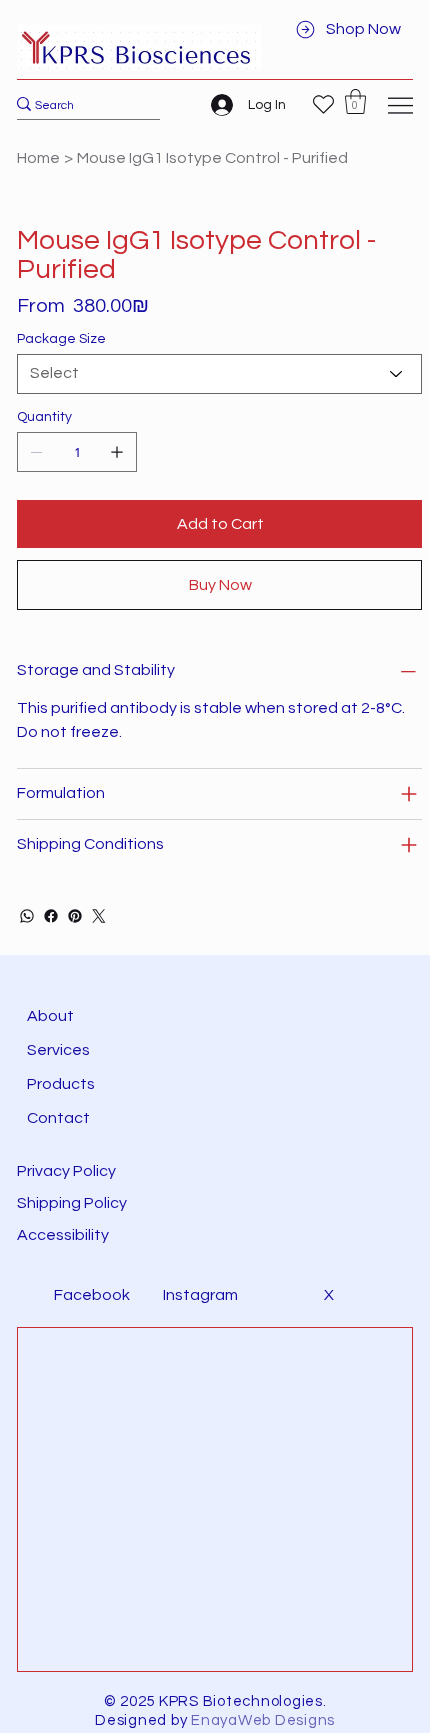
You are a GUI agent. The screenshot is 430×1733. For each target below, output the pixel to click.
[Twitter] (99, 916)
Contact (58, 1118)
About (50, 1016)
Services (58, 1050)
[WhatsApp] (27, 916)
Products (61, 1084)
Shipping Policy (72, 1203)
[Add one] (117, 452)
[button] (355, 101)
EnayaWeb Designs (263, 1720)
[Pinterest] (75, 916)
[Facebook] (51, 916)
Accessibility (64, 1235)
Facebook (92, 1295)
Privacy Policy (66, 1171)
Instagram (200, 1295)
